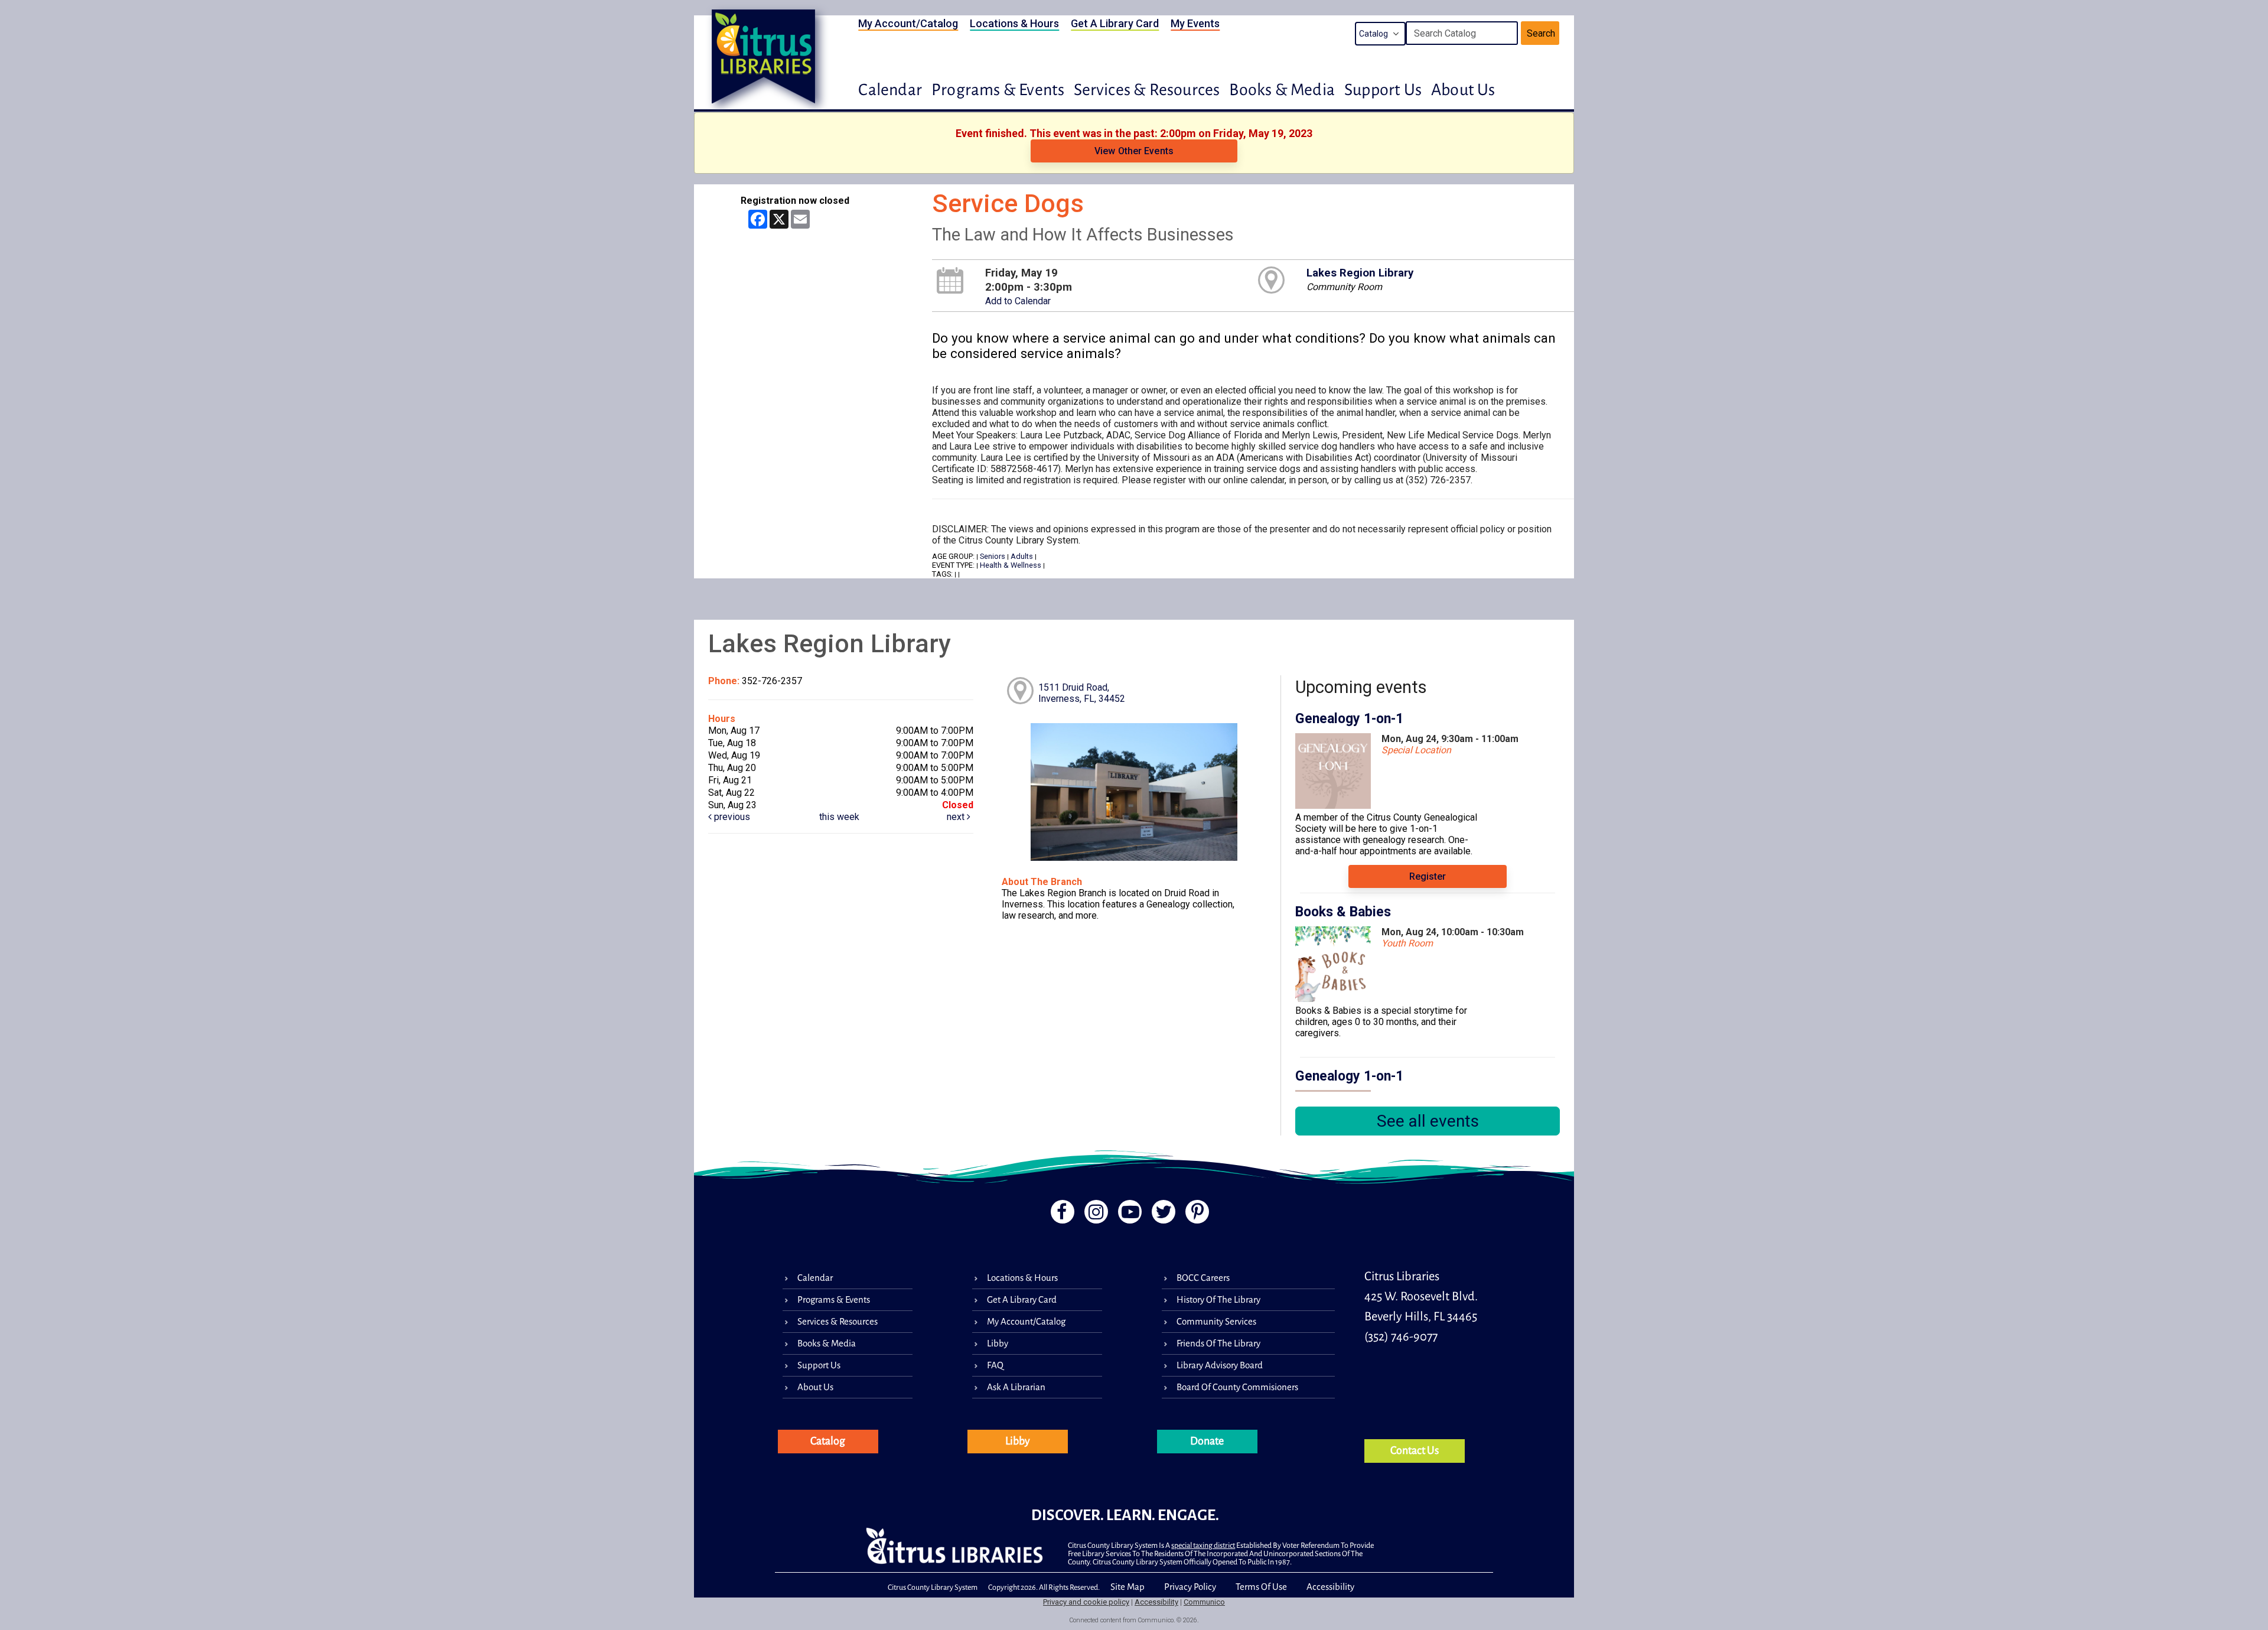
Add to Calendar (1018, 301)
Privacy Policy (1190, 1587)
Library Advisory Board (1220, 1365)
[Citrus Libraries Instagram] (1094, 1215)
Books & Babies (1343, 912)
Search (1541, 33)
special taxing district (1203, 1546)
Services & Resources (1147, 90)
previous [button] (731, 817)
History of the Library (1218, 1299)
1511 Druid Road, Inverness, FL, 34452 (1082, 693)
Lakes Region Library (1360, 273)
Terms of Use (1261, 1587)
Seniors (993, 556)
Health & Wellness (1011, 565)
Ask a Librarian (1016, 1387)
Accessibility (1330, 1587)
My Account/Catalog (908, 23)
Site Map (1128, 1587)
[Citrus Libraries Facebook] (1059, 1215)
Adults (1022, 556)
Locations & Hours (1014, 23)
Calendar (890, 90)
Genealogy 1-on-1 (1349, 719)
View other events (1134, 151)
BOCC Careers (1203, 1278)
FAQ (995, 1365)
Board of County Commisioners (1237, 1387)
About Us (1463, 90)
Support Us (1383, 90)
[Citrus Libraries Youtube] (1129, 1215)
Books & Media (1282, 90)
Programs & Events (998, 90)
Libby (998, 1343)
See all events (1428, 1121)
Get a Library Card (1115, 23)
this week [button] (839, 817)
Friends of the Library (1218, 1343)
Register (1428, 876)
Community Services (1216, 1321)
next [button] (957, 817)
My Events (1195, 23)
